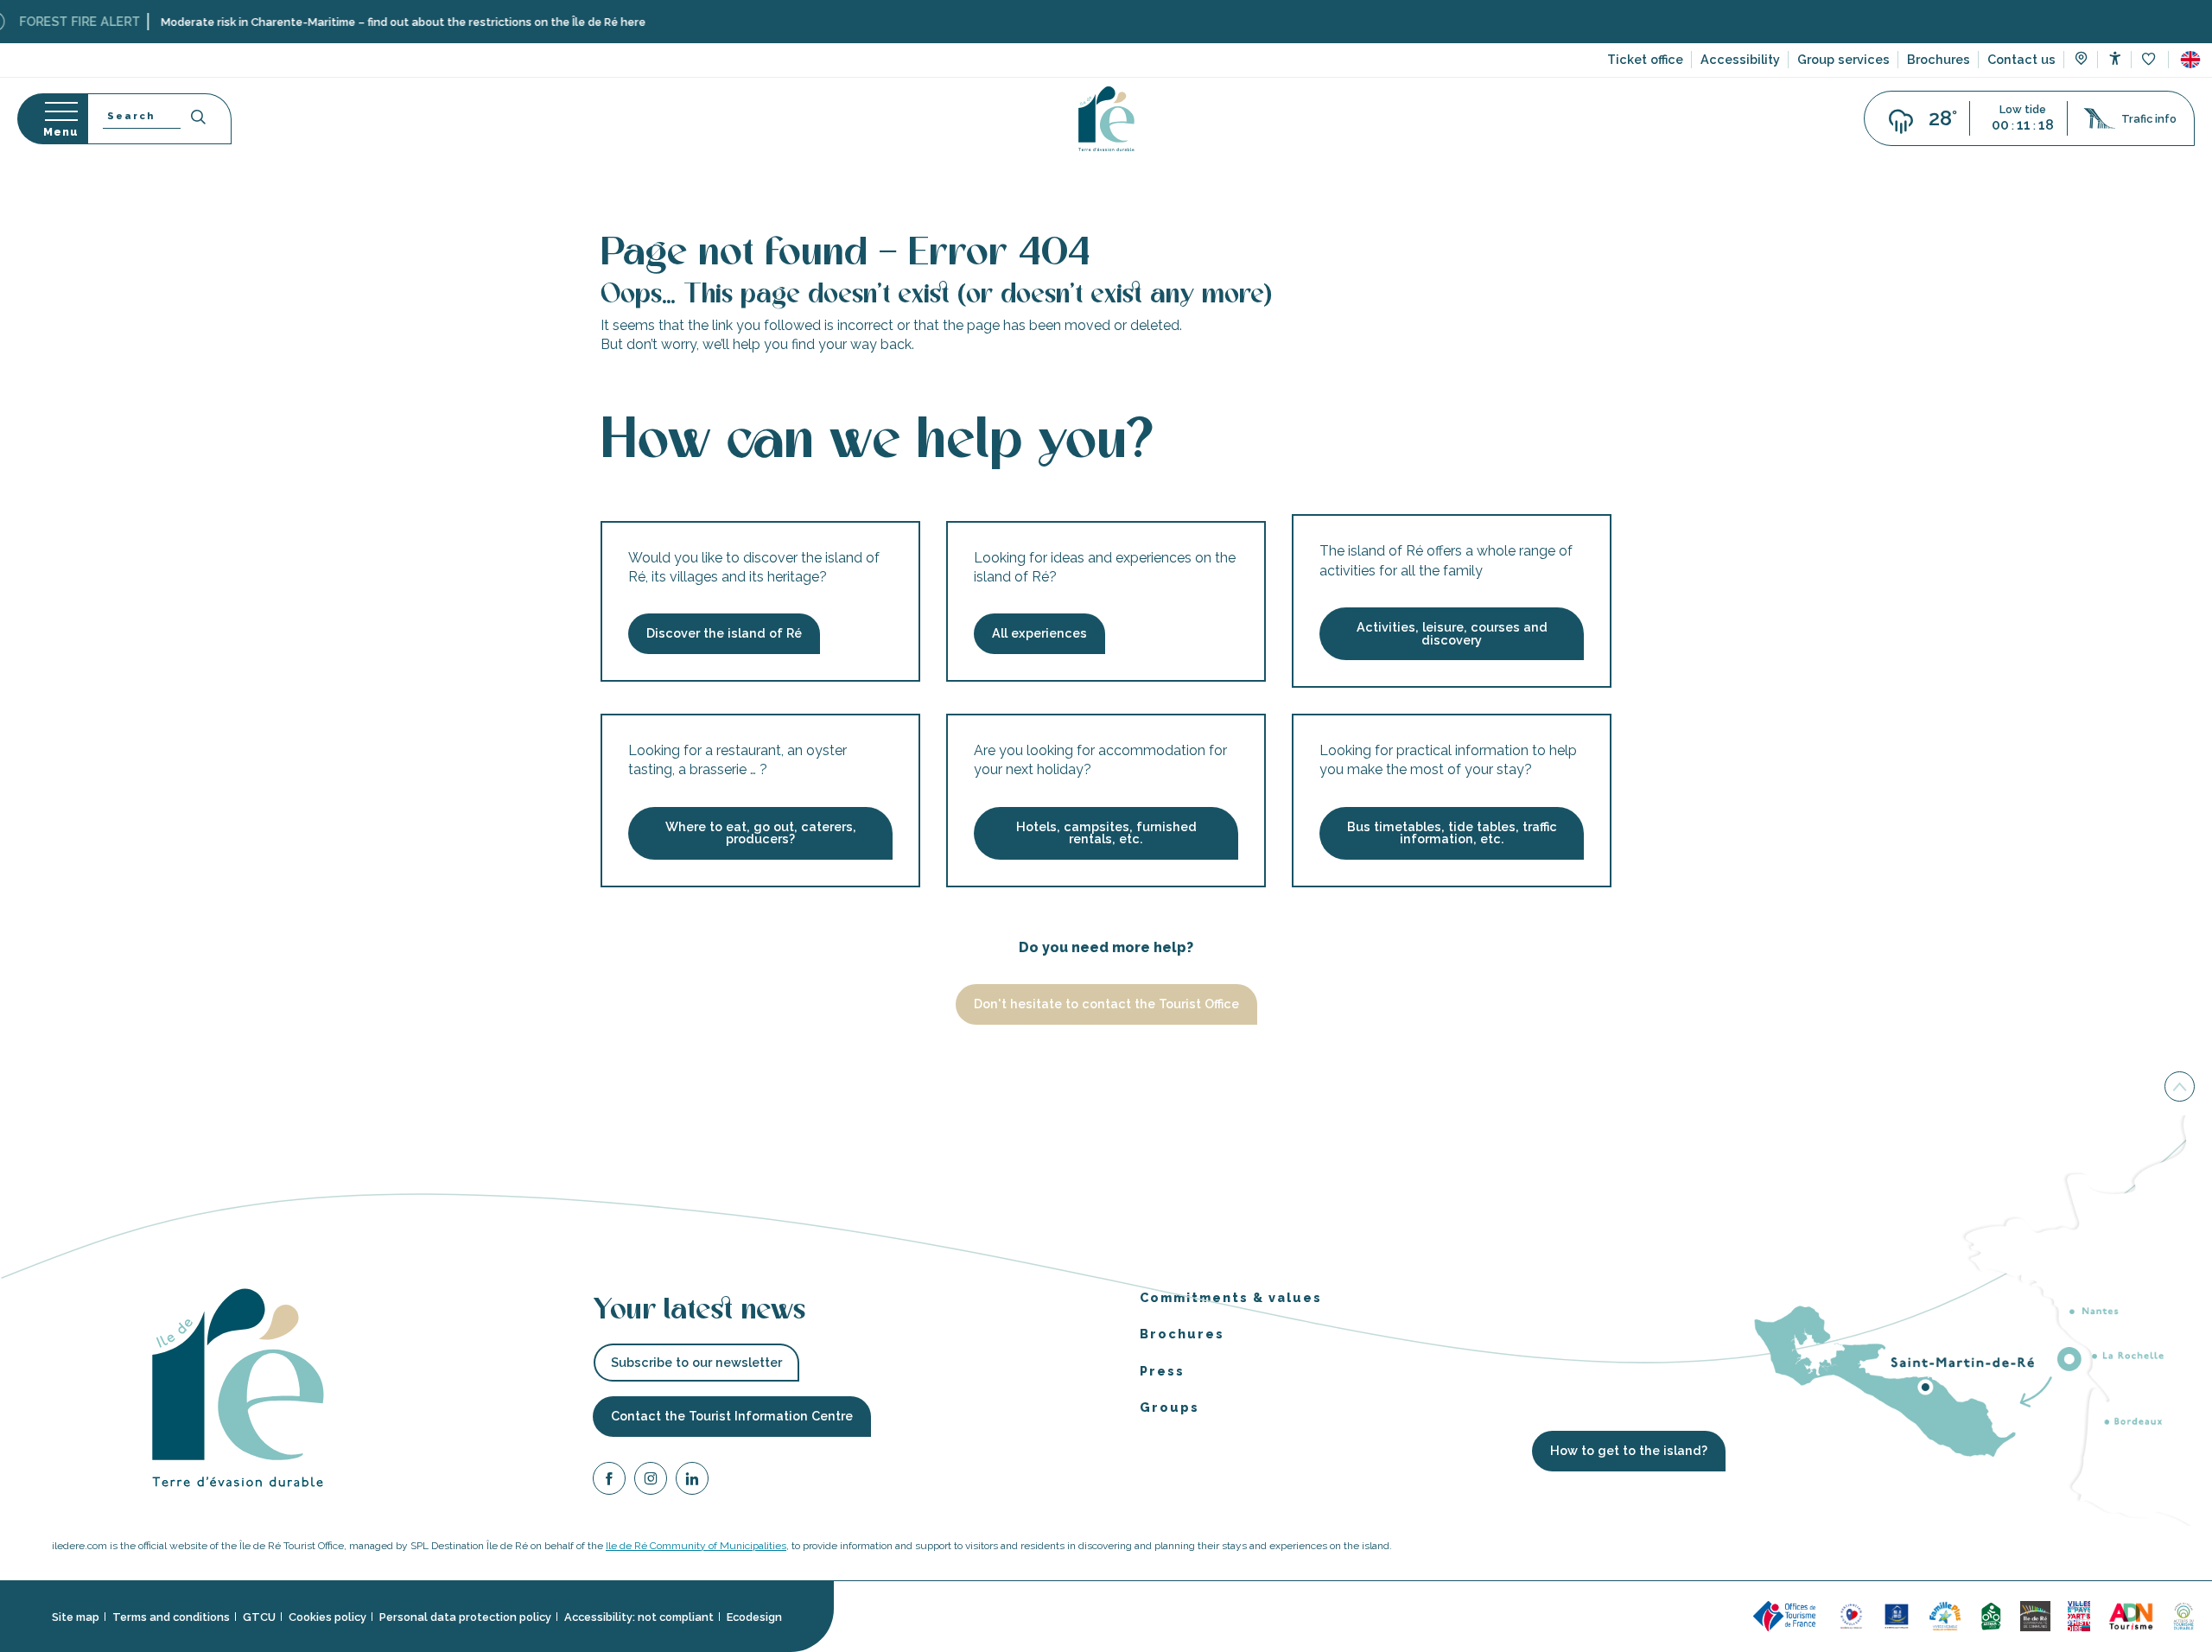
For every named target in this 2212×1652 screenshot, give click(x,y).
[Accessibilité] (2115, 58)
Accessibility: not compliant (639, 1617)
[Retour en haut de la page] (2180, 1087)
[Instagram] (651, 1481)
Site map (76, 1617)
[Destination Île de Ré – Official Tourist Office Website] (1106, 119)
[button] (2190, 60)
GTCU (259, 1617)
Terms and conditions (171, 1617)
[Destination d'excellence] (1851, 1615)
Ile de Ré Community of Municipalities (696, 1546)
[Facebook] (609, 1481)
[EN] (2190, 60)
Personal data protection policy (465, 1617)
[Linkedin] (692, 1481)
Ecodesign (754, 1617)
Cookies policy (327, 1617)
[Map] (2081, 60)
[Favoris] (2150, 60)
